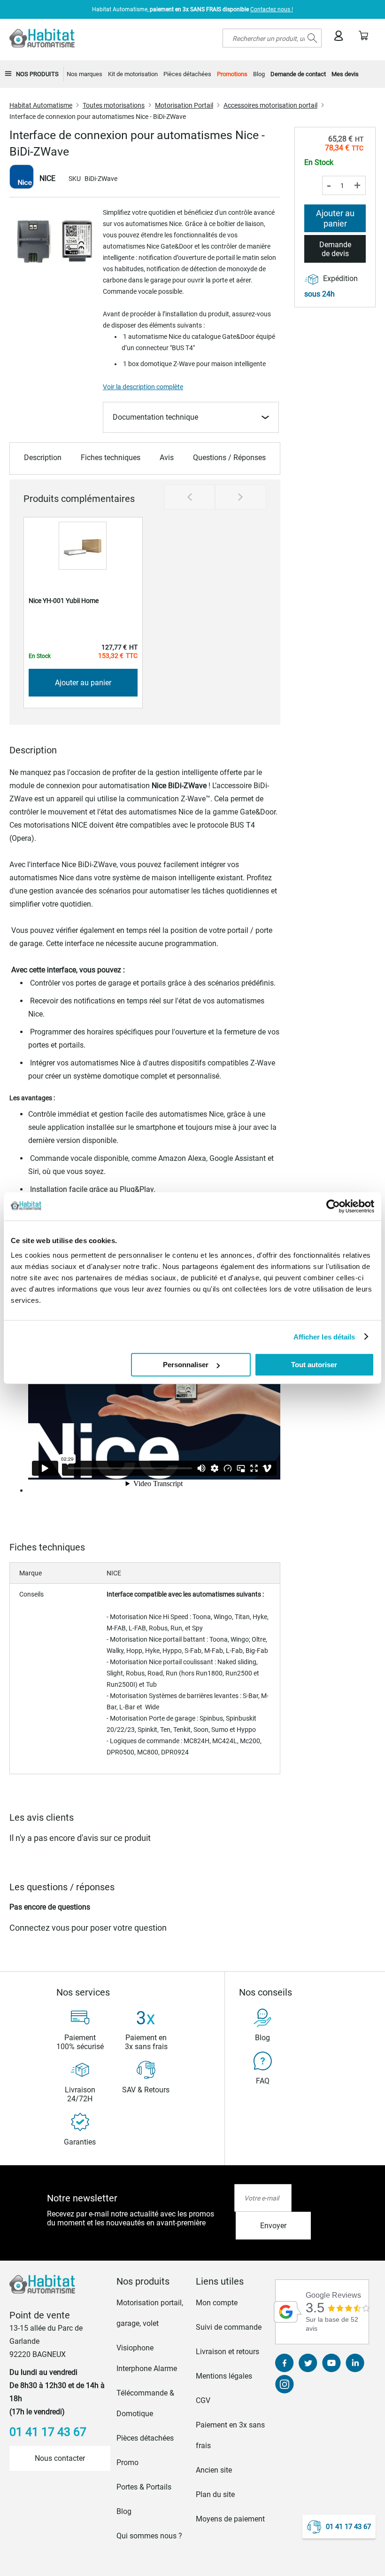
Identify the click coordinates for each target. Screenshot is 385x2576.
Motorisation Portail (184, 105)
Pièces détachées (145, 2438)
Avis (167, 458)
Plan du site (215, 2494)
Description (43, 458)
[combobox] (272, 38)
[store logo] (42, 38)
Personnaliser (186, 1365)
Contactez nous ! (272, 9)
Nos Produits (37, 74)
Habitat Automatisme (41, 105)
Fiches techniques (111, 458)
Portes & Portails (144, 2487)
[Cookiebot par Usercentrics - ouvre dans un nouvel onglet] (333, 1206)
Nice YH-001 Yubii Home (64, 601)
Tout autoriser (314, 1365)
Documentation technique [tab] (155, 417)
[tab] (153, 2281)
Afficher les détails (324, 1336)
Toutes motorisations (114, 105)
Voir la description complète (143, 387)
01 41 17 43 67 (348, 2527)
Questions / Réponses (229, 458)
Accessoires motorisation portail (270, 105)
